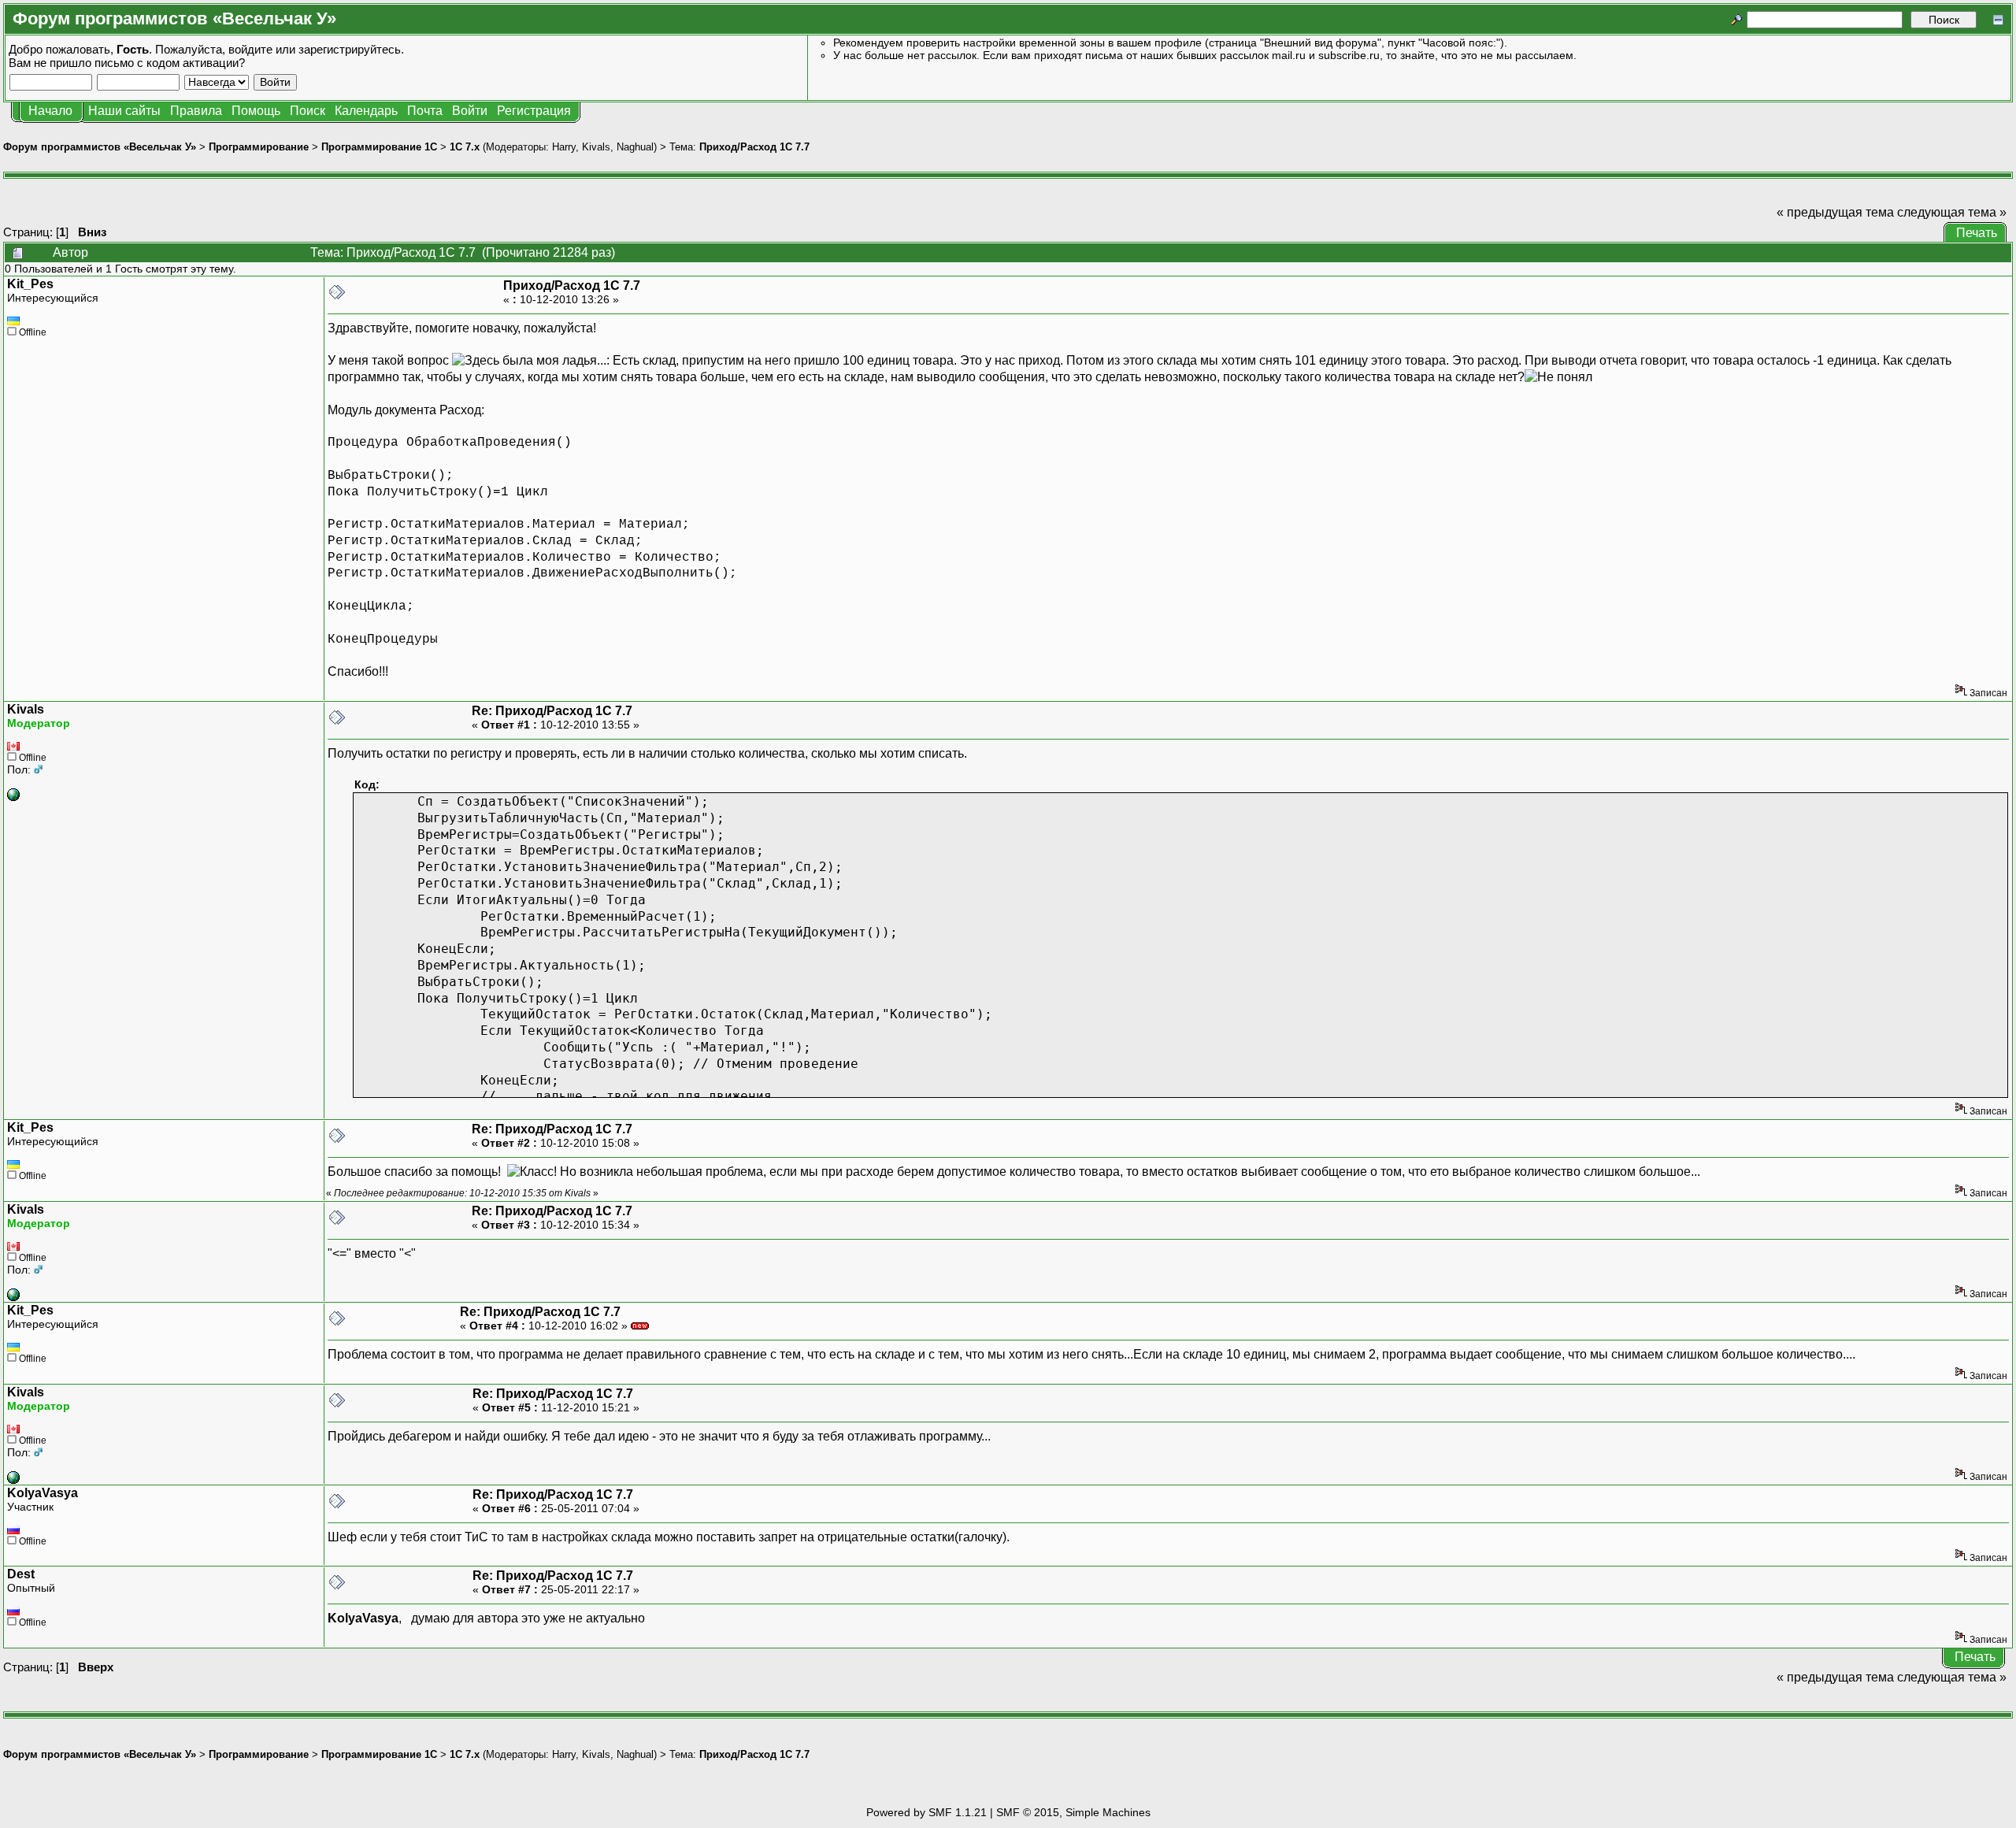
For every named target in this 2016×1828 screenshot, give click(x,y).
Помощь (256, 111)
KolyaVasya (43, 1493)
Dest (21, 1574)
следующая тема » (1952, 212)
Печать (1977, 233)
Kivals (596, 147)
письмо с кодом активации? (170, 63)
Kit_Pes (30, 284)
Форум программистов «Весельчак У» (100, 147)
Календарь (366, 111)
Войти (470, 111)
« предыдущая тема (1835, 212)
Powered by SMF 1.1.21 (926, 1812)
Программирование (259, 147)
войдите (250, 49)
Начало (50, 111)
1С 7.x (465, 147)
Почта (425, 111)
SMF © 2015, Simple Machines (1073, 1812)
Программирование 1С (379, 147)
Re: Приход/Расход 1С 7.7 (552, 711)
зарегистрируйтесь (350, 49)
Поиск (308, 111)
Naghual (635, 147)
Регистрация (534, 111)
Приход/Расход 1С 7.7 (754, 147)
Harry (564, 147)
